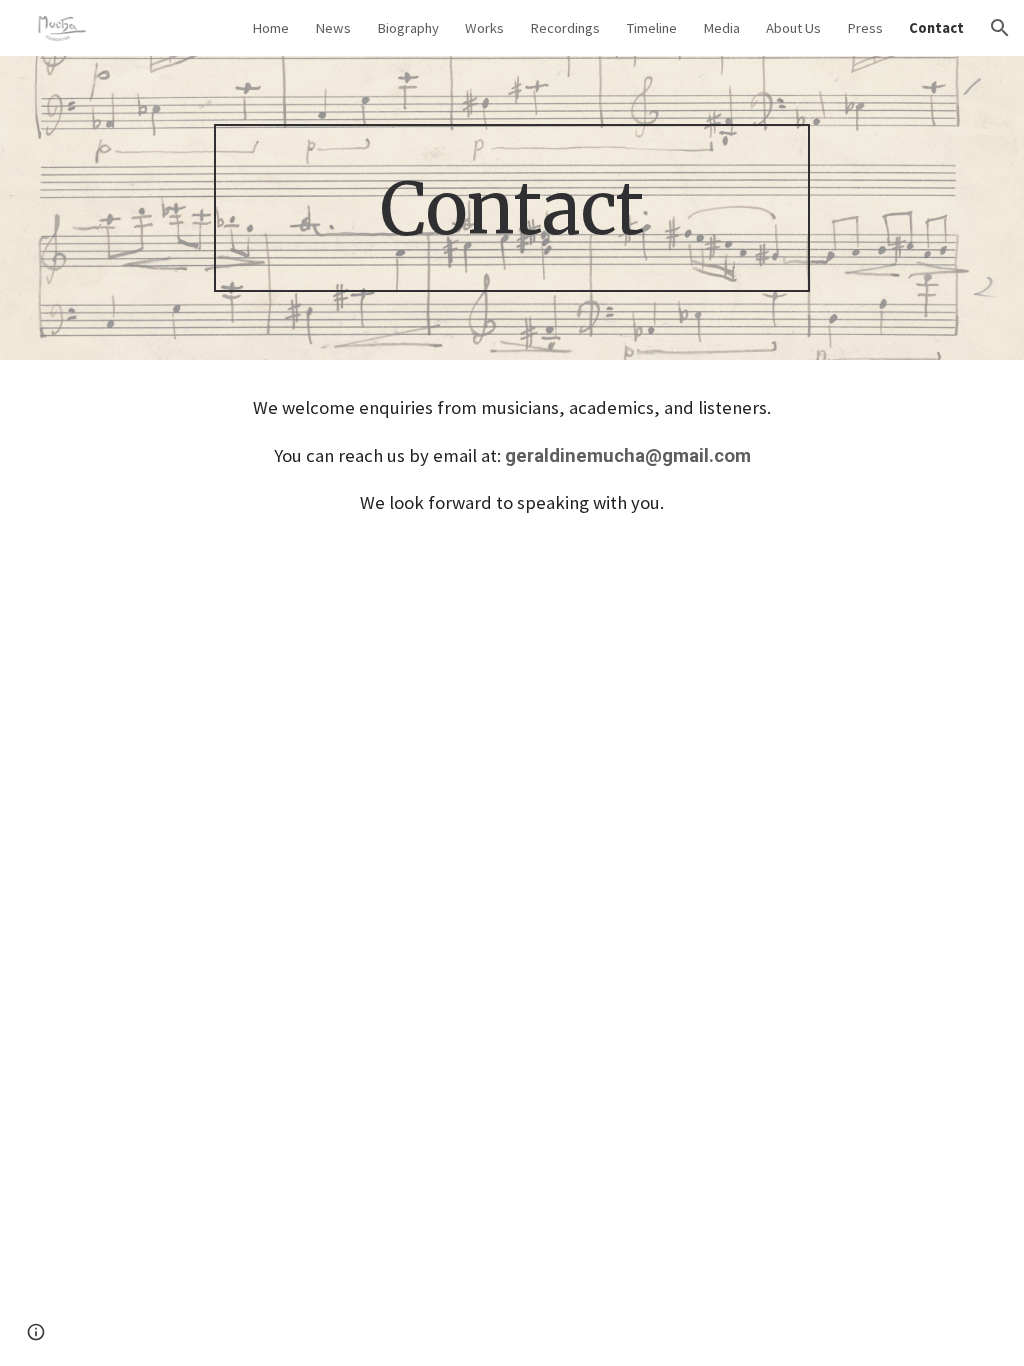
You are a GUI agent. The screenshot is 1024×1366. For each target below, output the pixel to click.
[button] (1000, 28)
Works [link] (484, 28)
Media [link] (721, 28)
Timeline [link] (651, 28)
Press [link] (865, 28)
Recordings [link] (565, 28)
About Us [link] (793, 28)
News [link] (333, 28)
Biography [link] (408, 28)
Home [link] (270, 28)
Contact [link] (936, 28)
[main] (511, 208)
